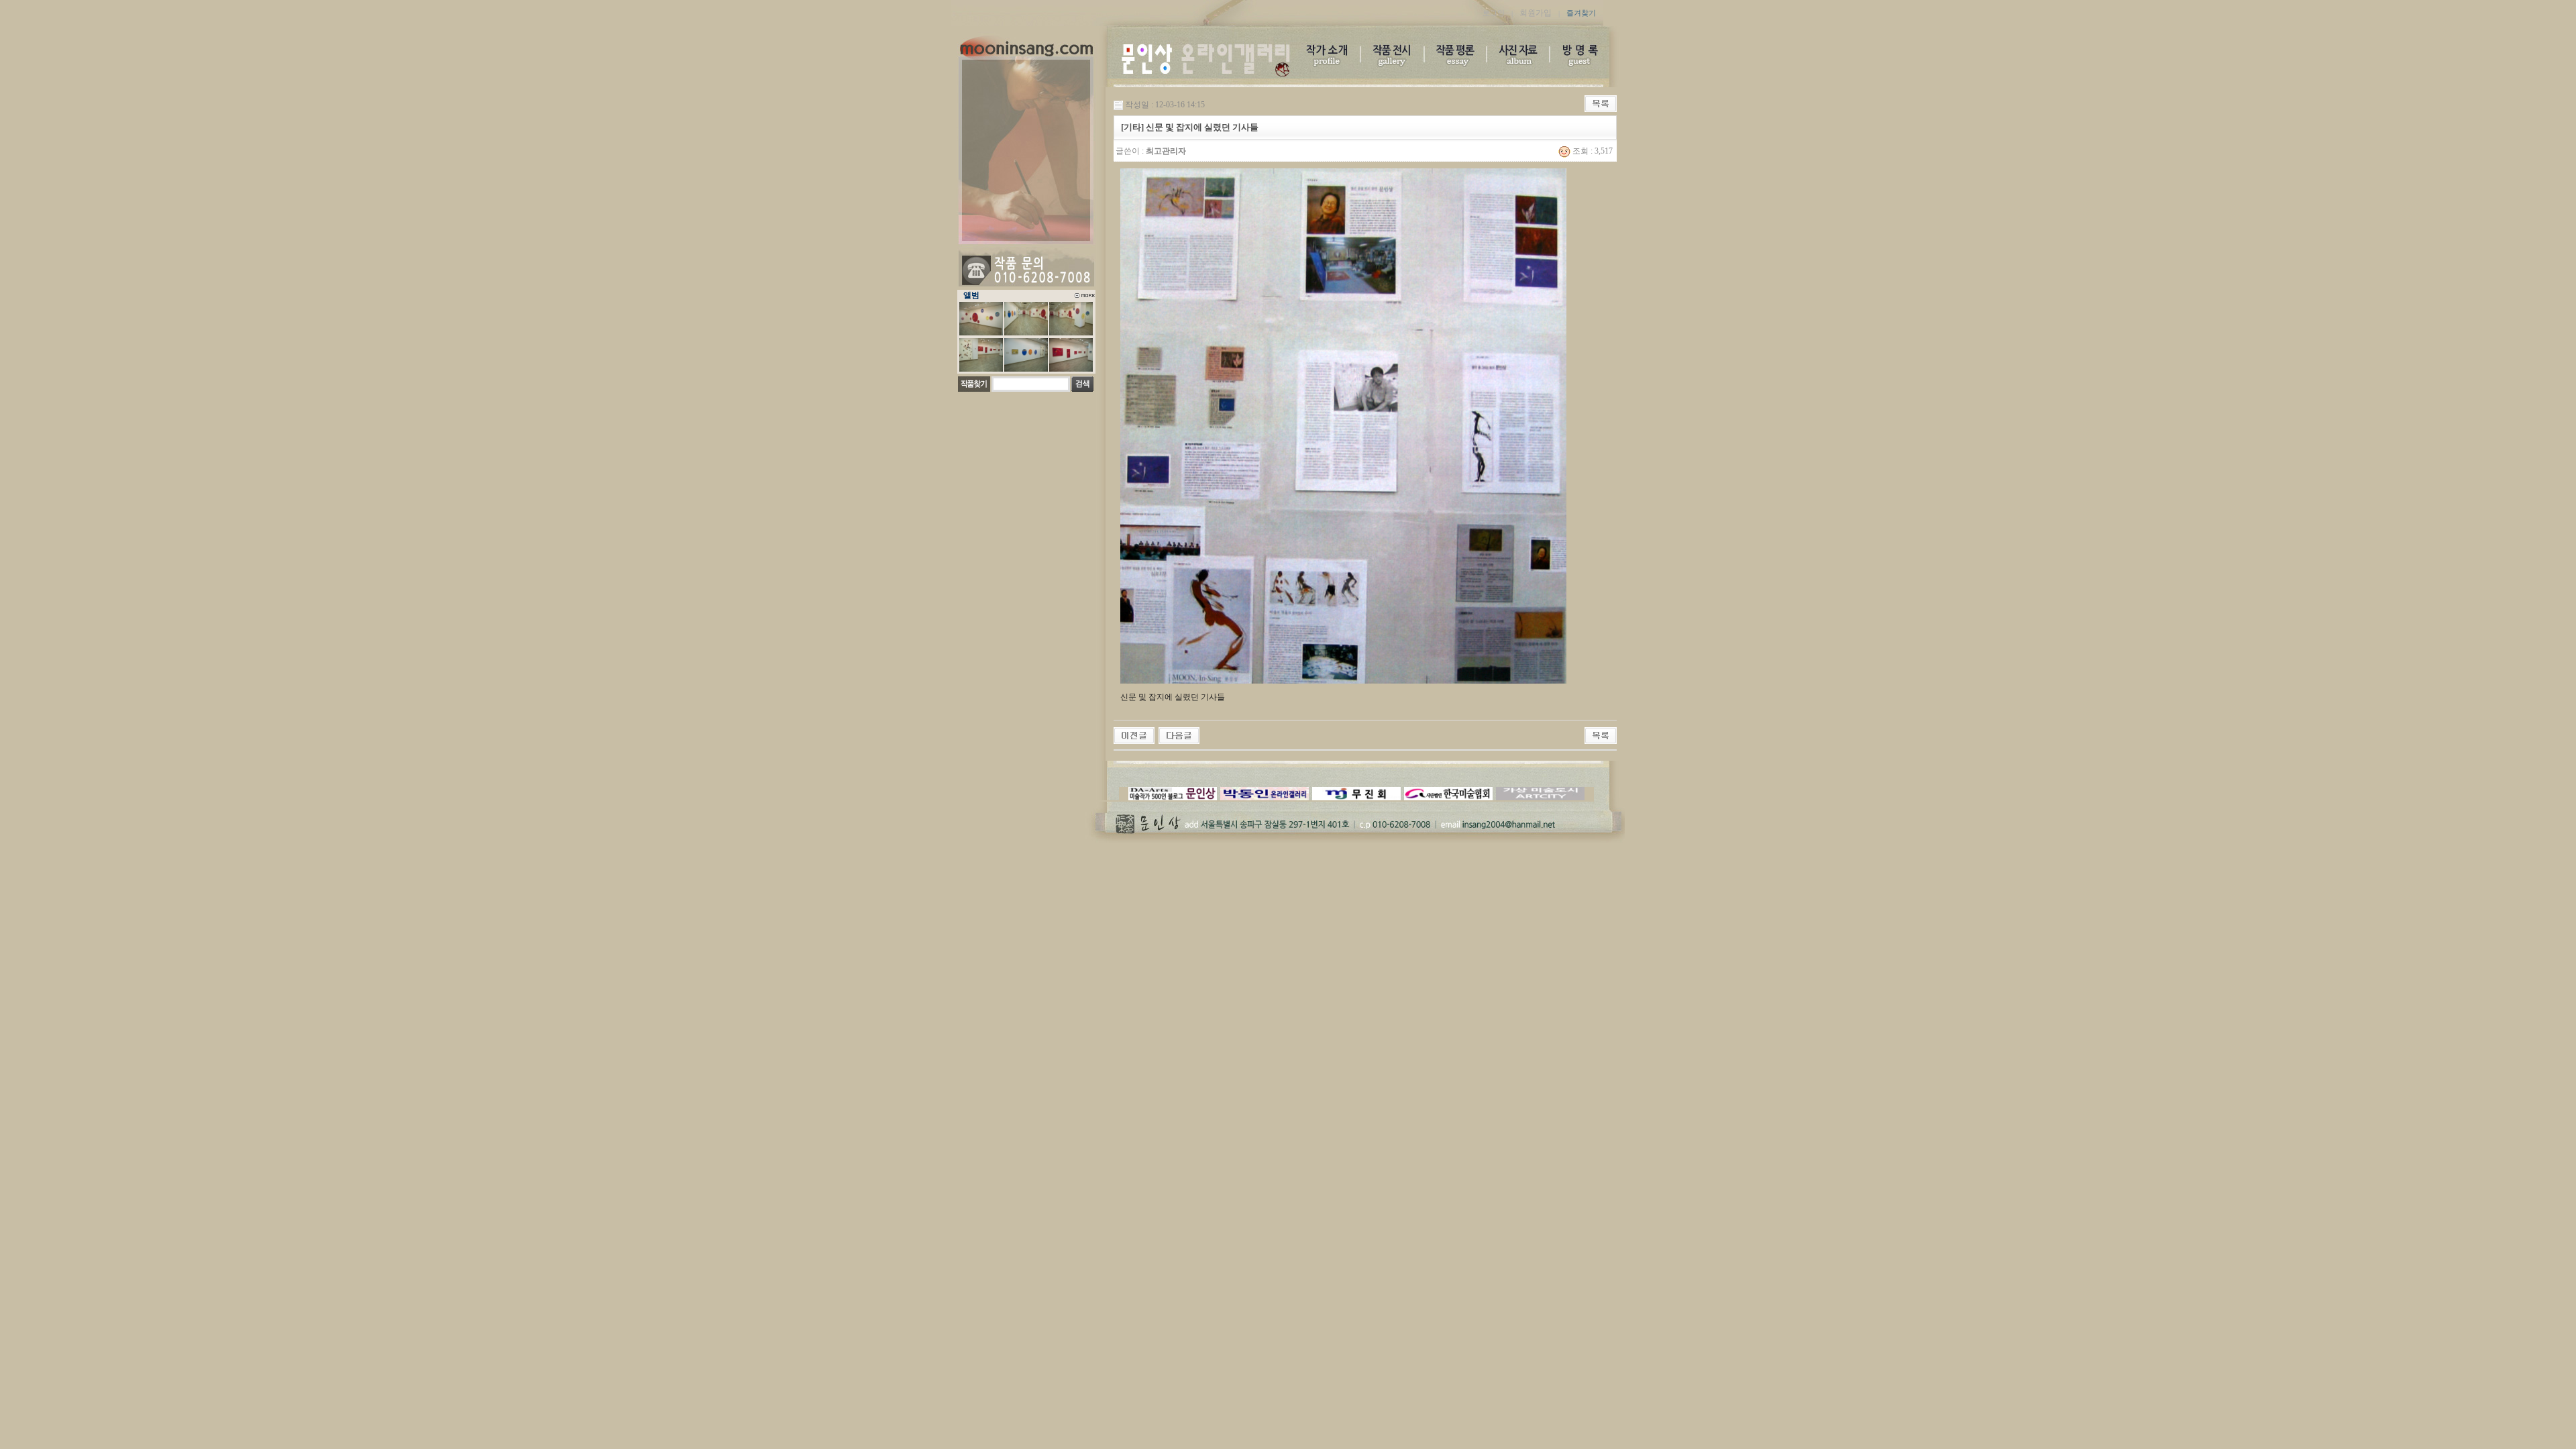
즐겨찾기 (1581, 13)
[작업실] (1179, 735)
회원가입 (1536, 13)
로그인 (1494, 13)
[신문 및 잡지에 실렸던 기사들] (1134, 735)
